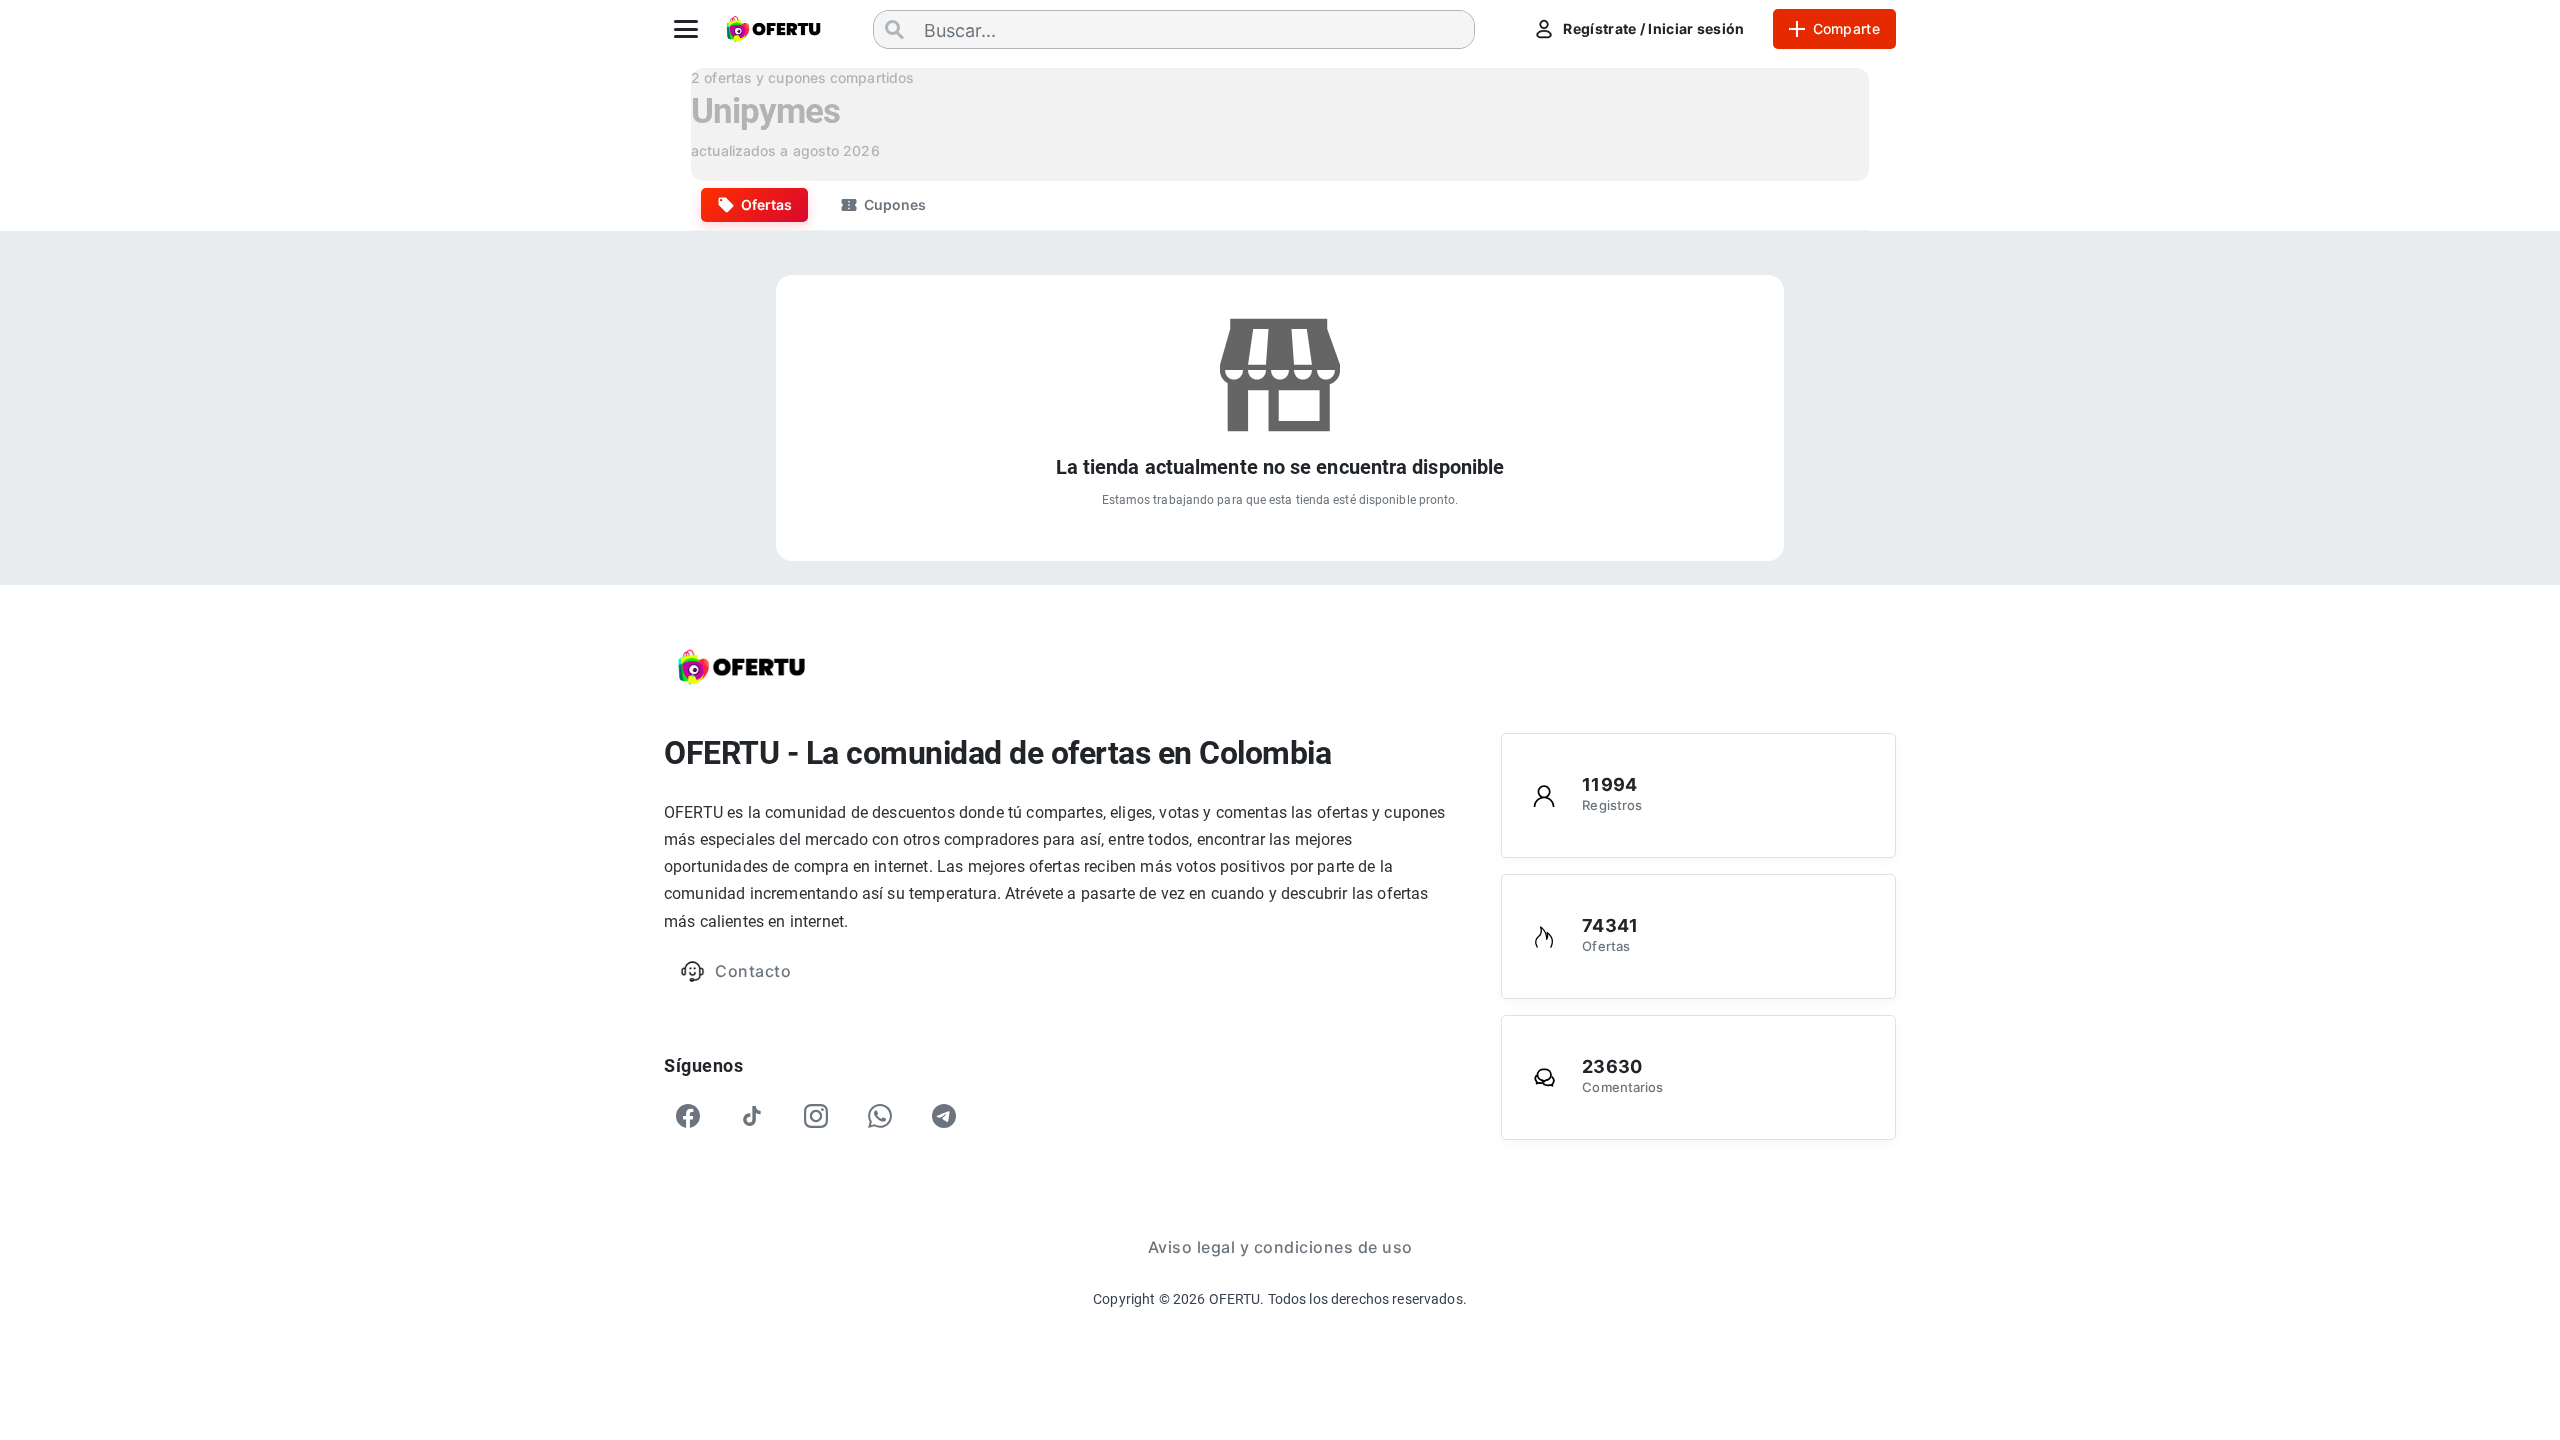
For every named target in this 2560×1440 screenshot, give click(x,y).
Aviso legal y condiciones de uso (1280, 1247)
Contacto (753, 971)
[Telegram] (944, 1116)
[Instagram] (816, 1116)
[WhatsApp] (880, 1116)
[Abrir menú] (686, 29)
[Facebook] (688, 1116)
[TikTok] (752, 1116)
